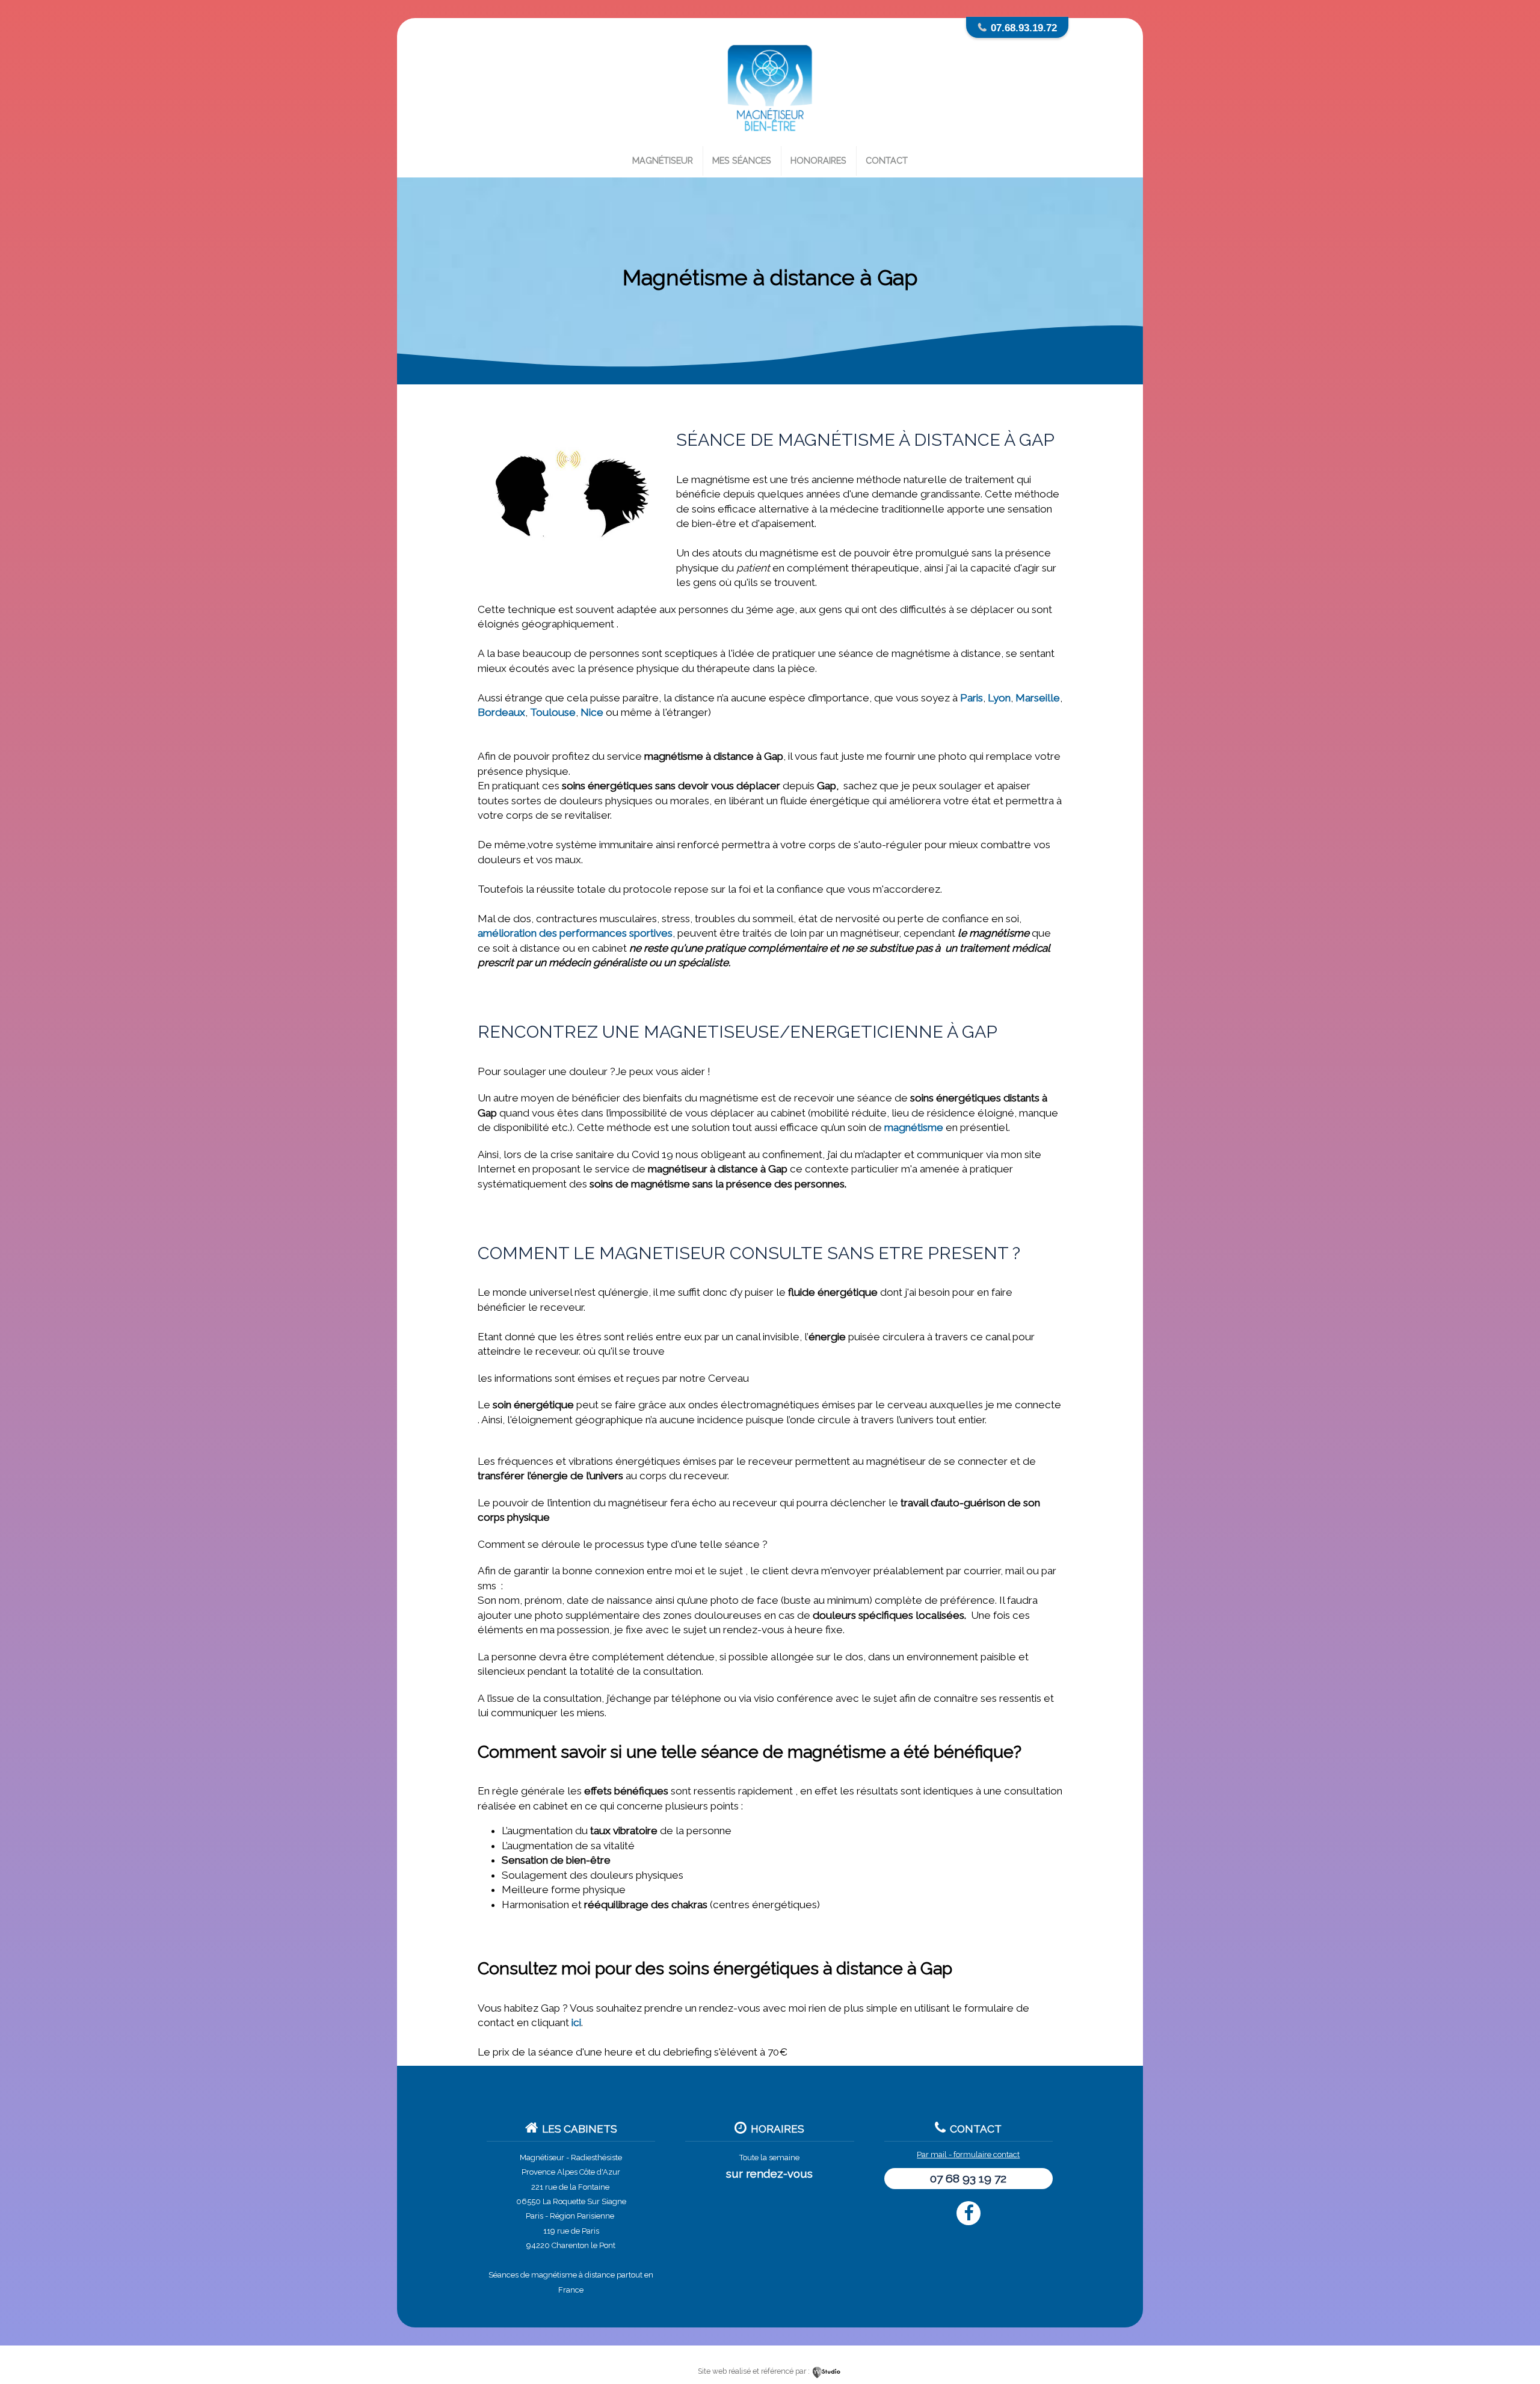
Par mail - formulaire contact (968, 2155)
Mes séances (742, 160)
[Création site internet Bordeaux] (827, 2371)
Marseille (1038, 698)
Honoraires (818, 160)
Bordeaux (501, 712)
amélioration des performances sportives (575, 933)
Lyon (999, 698)
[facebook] (969, 2213)
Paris (972, 698)
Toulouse (553, 712)
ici (576, 2022)
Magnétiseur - (544, 2158)
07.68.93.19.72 (1024, 28)
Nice (592, 712)
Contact (887, 160)
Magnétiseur (663, 160)
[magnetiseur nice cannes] (770, 140)
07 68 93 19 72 (968, 2179)
